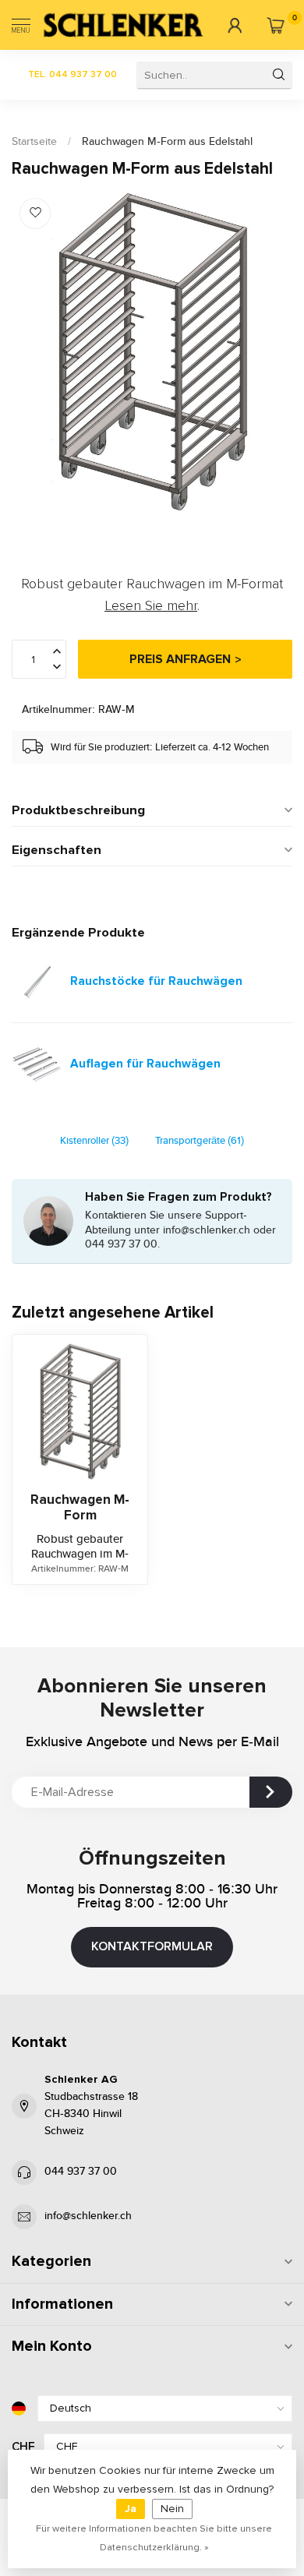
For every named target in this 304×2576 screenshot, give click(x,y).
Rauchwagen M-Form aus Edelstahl (167, 142)
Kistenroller (94, 1141)
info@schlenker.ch (88, 2216)
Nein (172, 2509)
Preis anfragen (180, 659)
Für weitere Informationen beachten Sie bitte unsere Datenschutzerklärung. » (154, 2538)
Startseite (34, 142)
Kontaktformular (152, 1946)
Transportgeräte (200, 1141)
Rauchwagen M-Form (80, 1508)
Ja (131, 2509)
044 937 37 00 (81, 2172)
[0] (276, 25)
